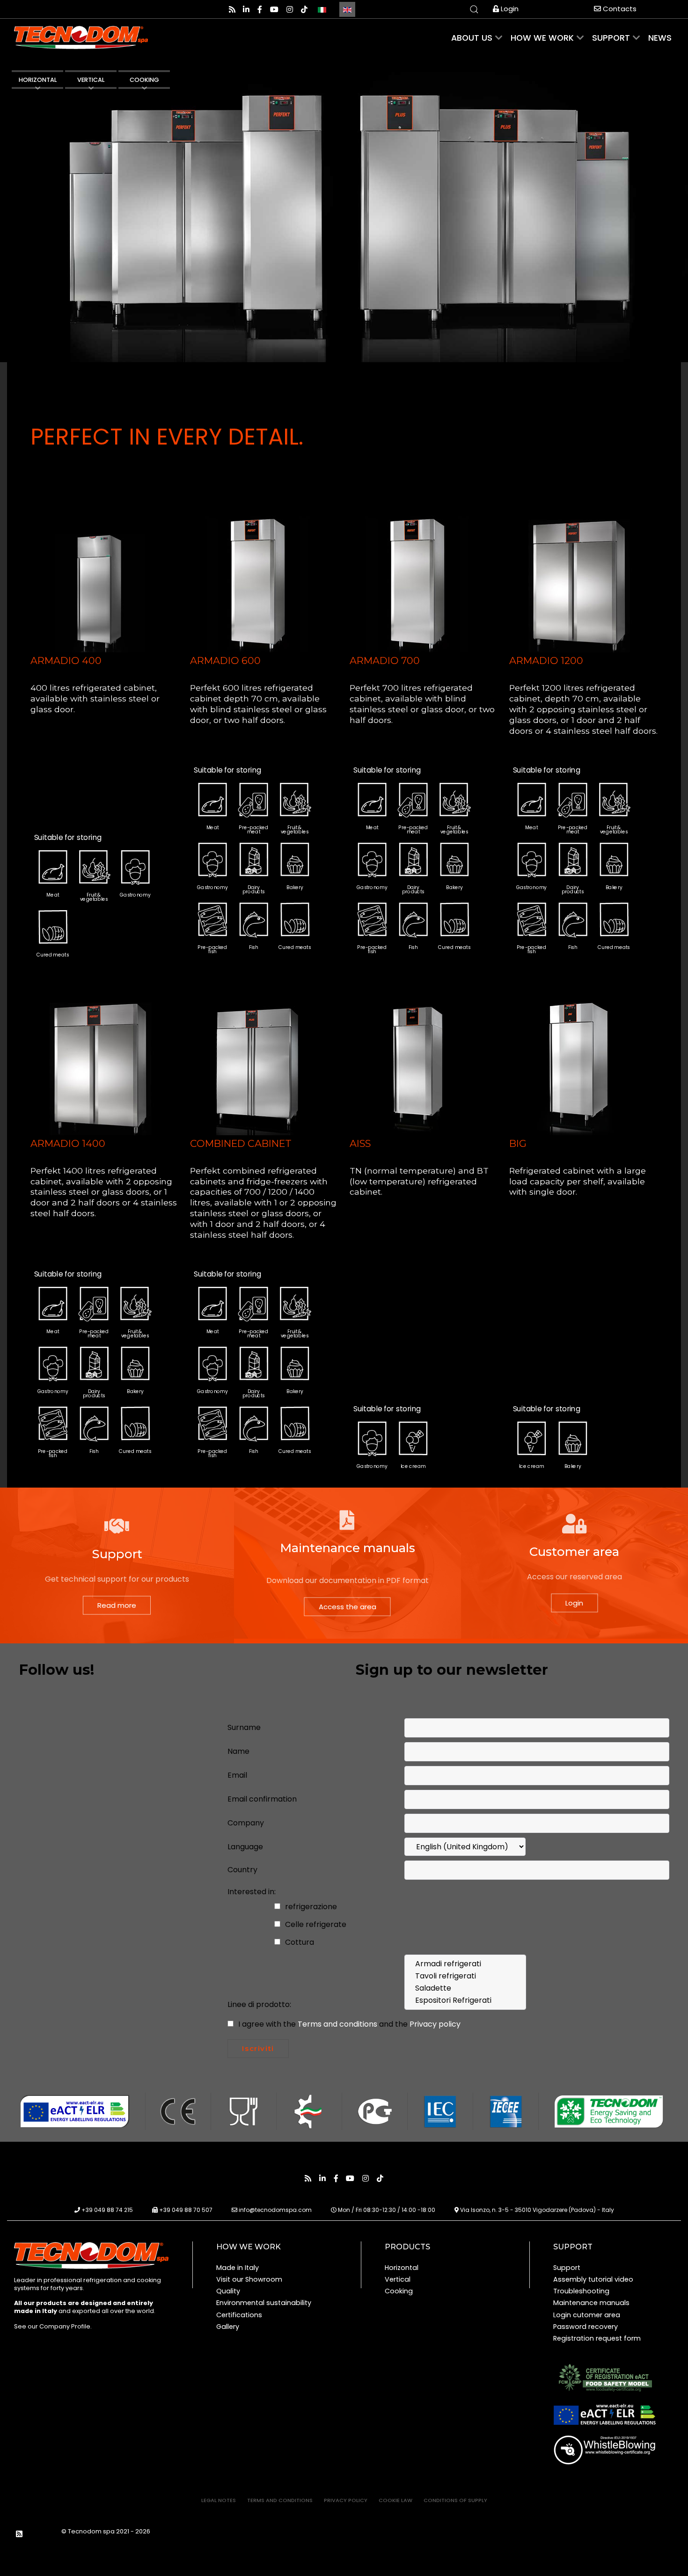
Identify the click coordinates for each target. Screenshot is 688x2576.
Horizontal (402, 2268)
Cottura (299, 1942)
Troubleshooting (581, 2291)
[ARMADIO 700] (420, 582)
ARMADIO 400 (66, 660)
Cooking (399, 2291)
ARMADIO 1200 (546, 660)
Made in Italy (238, 2268)
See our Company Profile (52, 2326)
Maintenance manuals (591, 2303)
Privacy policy (435, 2024)
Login (509, 9)
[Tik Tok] (304, 10)
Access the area (348, 1607)
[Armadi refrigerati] (465, 1964)
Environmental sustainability (264, 2303)
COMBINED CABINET (241, 1143)
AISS (360, 1143)
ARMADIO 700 (385, 660)
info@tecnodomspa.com (275, 2210)
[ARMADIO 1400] (101, 1064)
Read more (117, 1605)
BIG (518, 1143)
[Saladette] (465, 1988)
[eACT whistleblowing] (605, 2449)
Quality (228, 2291)
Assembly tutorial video (593, 2279)
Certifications (239, 2315)
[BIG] (579, 1064)
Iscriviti (258, 2048)
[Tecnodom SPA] (91, 2255)
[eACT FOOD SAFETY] (605, 2377)
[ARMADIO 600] (260, 582)
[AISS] (420, 1064)
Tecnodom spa (92, 2531)
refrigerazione (310, 1907)
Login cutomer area (587, 2315)
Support (567, 2268)
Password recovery (586, 2327)
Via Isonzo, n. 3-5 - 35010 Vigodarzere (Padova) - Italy (537, 2210)
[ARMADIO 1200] (579, 582)
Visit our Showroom (249, 2279)
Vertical (398, 2279)
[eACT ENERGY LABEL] (605, 2415)
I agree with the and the (348, 2024)
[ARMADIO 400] (101, 582)
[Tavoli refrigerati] (465, 1976)
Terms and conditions (338, 2024)
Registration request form (597, 2338)
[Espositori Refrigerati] (465, 2000)
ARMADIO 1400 (68, 1143)
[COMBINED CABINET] (260, 1064)
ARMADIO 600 (225, 660)
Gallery (228, 2327)
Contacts (619, 9)
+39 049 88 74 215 (107, 2210)
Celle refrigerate (315, 1924)
